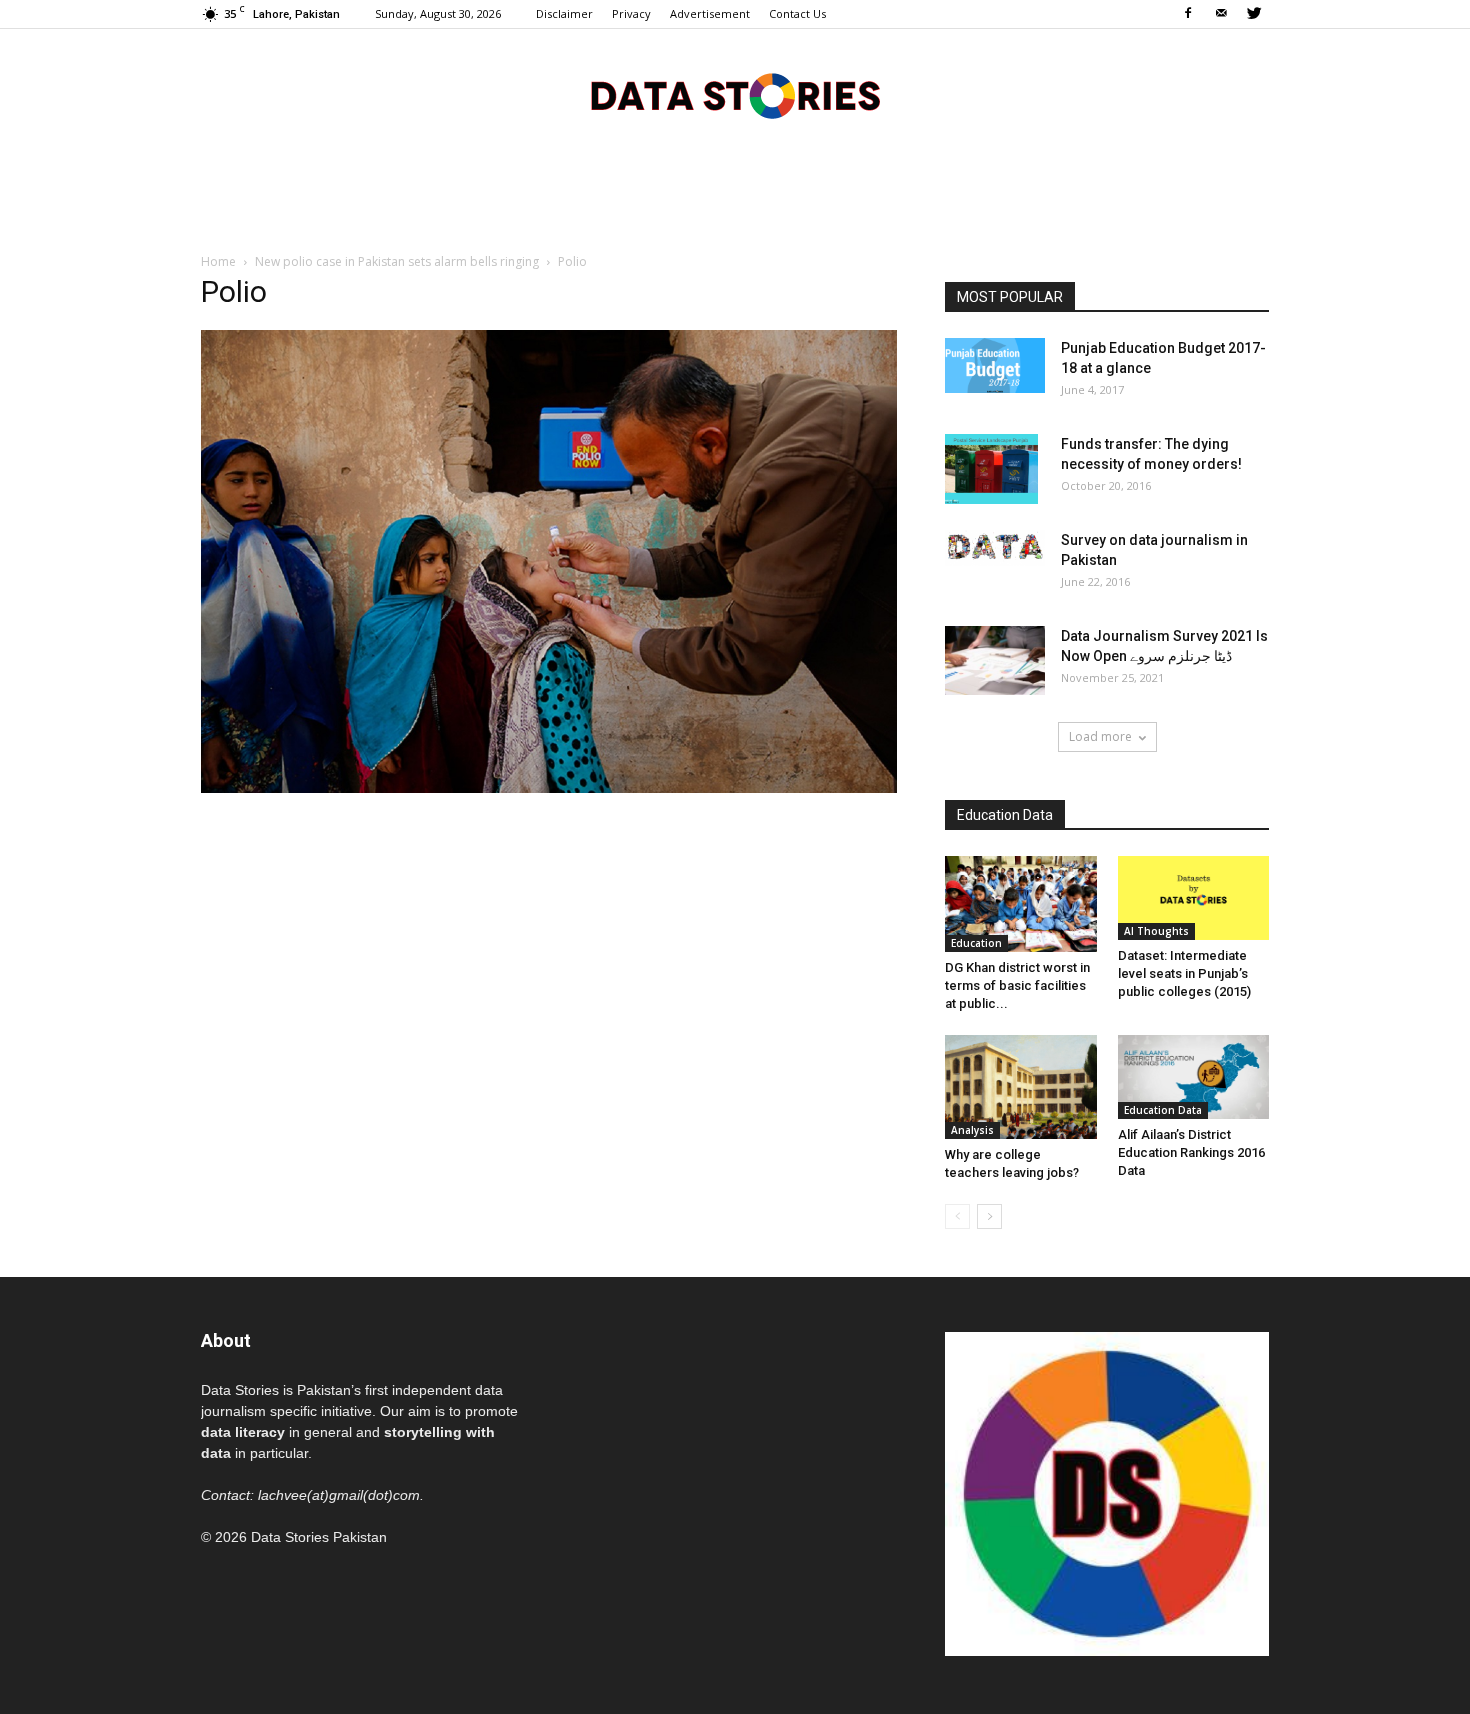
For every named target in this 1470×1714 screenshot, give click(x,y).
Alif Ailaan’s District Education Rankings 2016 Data (1191, 1152)
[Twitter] (1254, 14)
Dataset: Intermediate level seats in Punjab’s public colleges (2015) (1184, 973)
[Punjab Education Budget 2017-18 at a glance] (995, 365)
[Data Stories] (735, 95)
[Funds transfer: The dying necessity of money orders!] (991, 469)
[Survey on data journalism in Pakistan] (995, 548)
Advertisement (710, 13)
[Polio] (549, 788)
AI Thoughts (1156, 931)
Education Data (1163, 1110)
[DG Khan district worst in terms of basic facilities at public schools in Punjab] (1021, 904)
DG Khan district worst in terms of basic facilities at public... (1017, 985)
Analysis (972, 1130)
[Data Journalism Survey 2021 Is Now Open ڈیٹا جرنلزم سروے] (995, 660)
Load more (1100, 736)
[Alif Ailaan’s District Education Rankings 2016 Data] (1194, 1077)
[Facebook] (1188, 14)
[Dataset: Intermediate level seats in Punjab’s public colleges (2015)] (1194, 898)
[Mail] (1221, 14)
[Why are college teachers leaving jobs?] (1021, 1087)
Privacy (631, 13)
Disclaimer (564, 13)
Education (976, 943)
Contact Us (797, 13)
